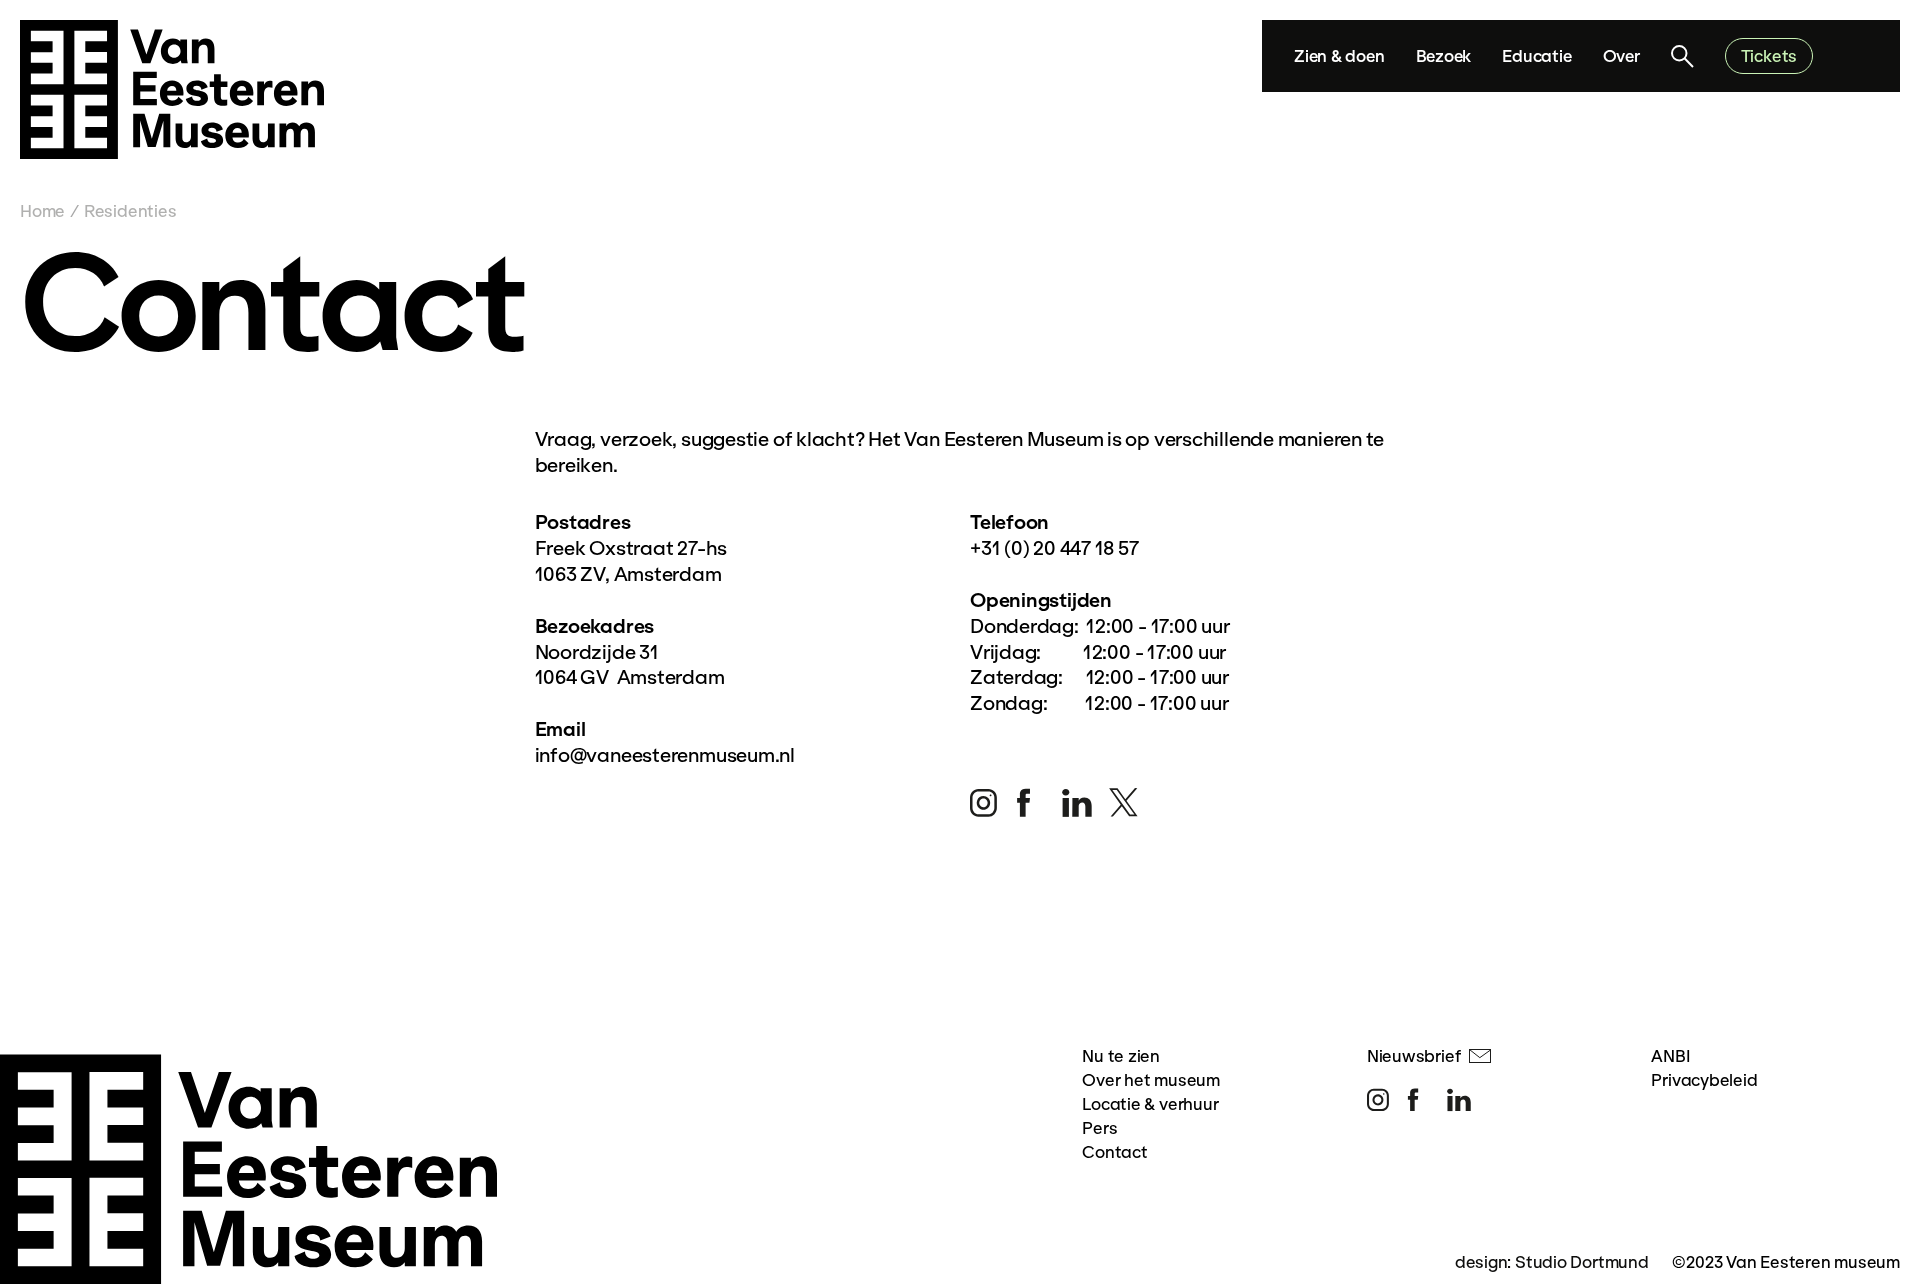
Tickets (1769, 55)
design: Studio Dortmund (1552, 1261)
